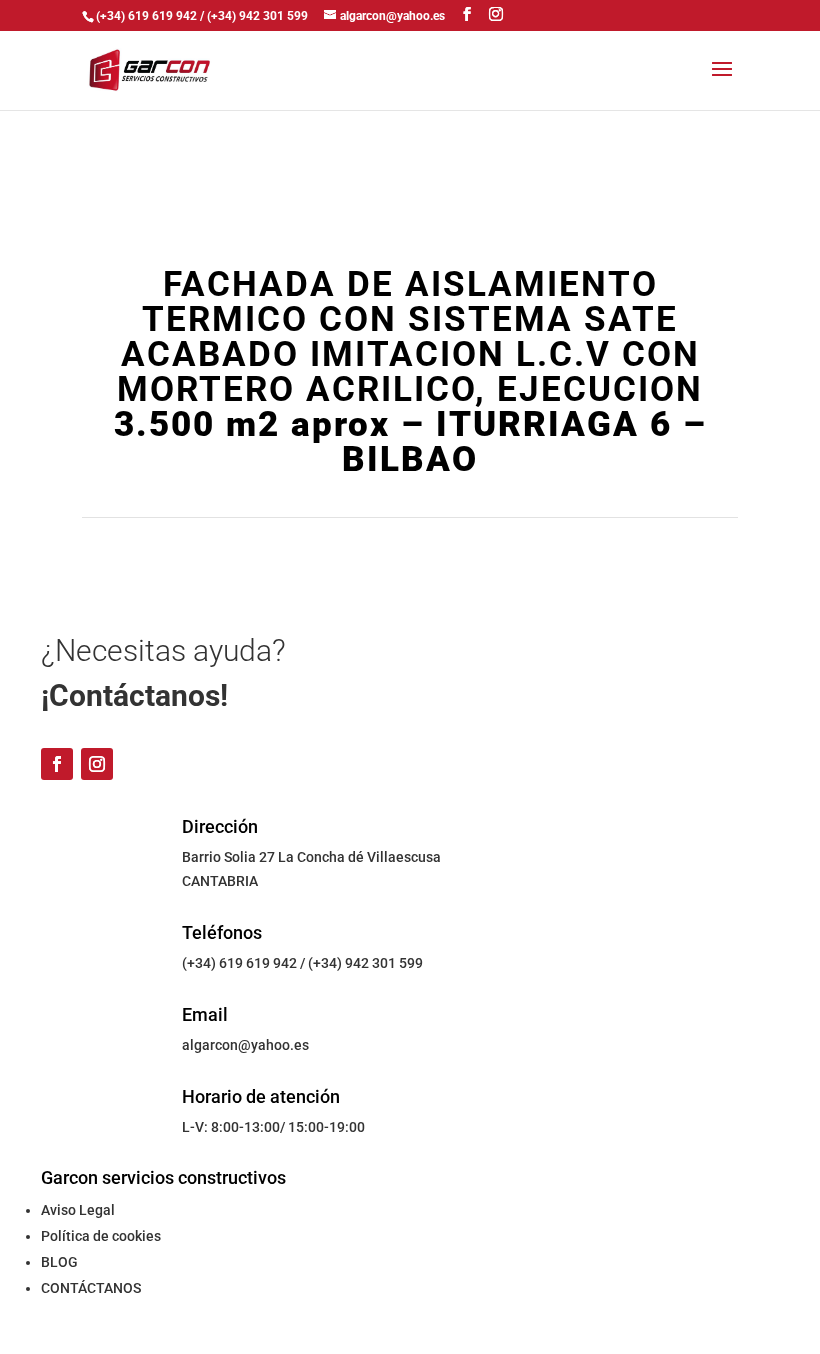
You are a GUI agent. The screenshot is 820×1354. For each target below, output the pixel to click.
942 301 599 (384, 963)
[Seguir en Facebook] (57, 764)
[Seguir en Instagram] (97, 764)
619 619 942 (258, 963)
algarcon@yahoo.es (245, 1045)
